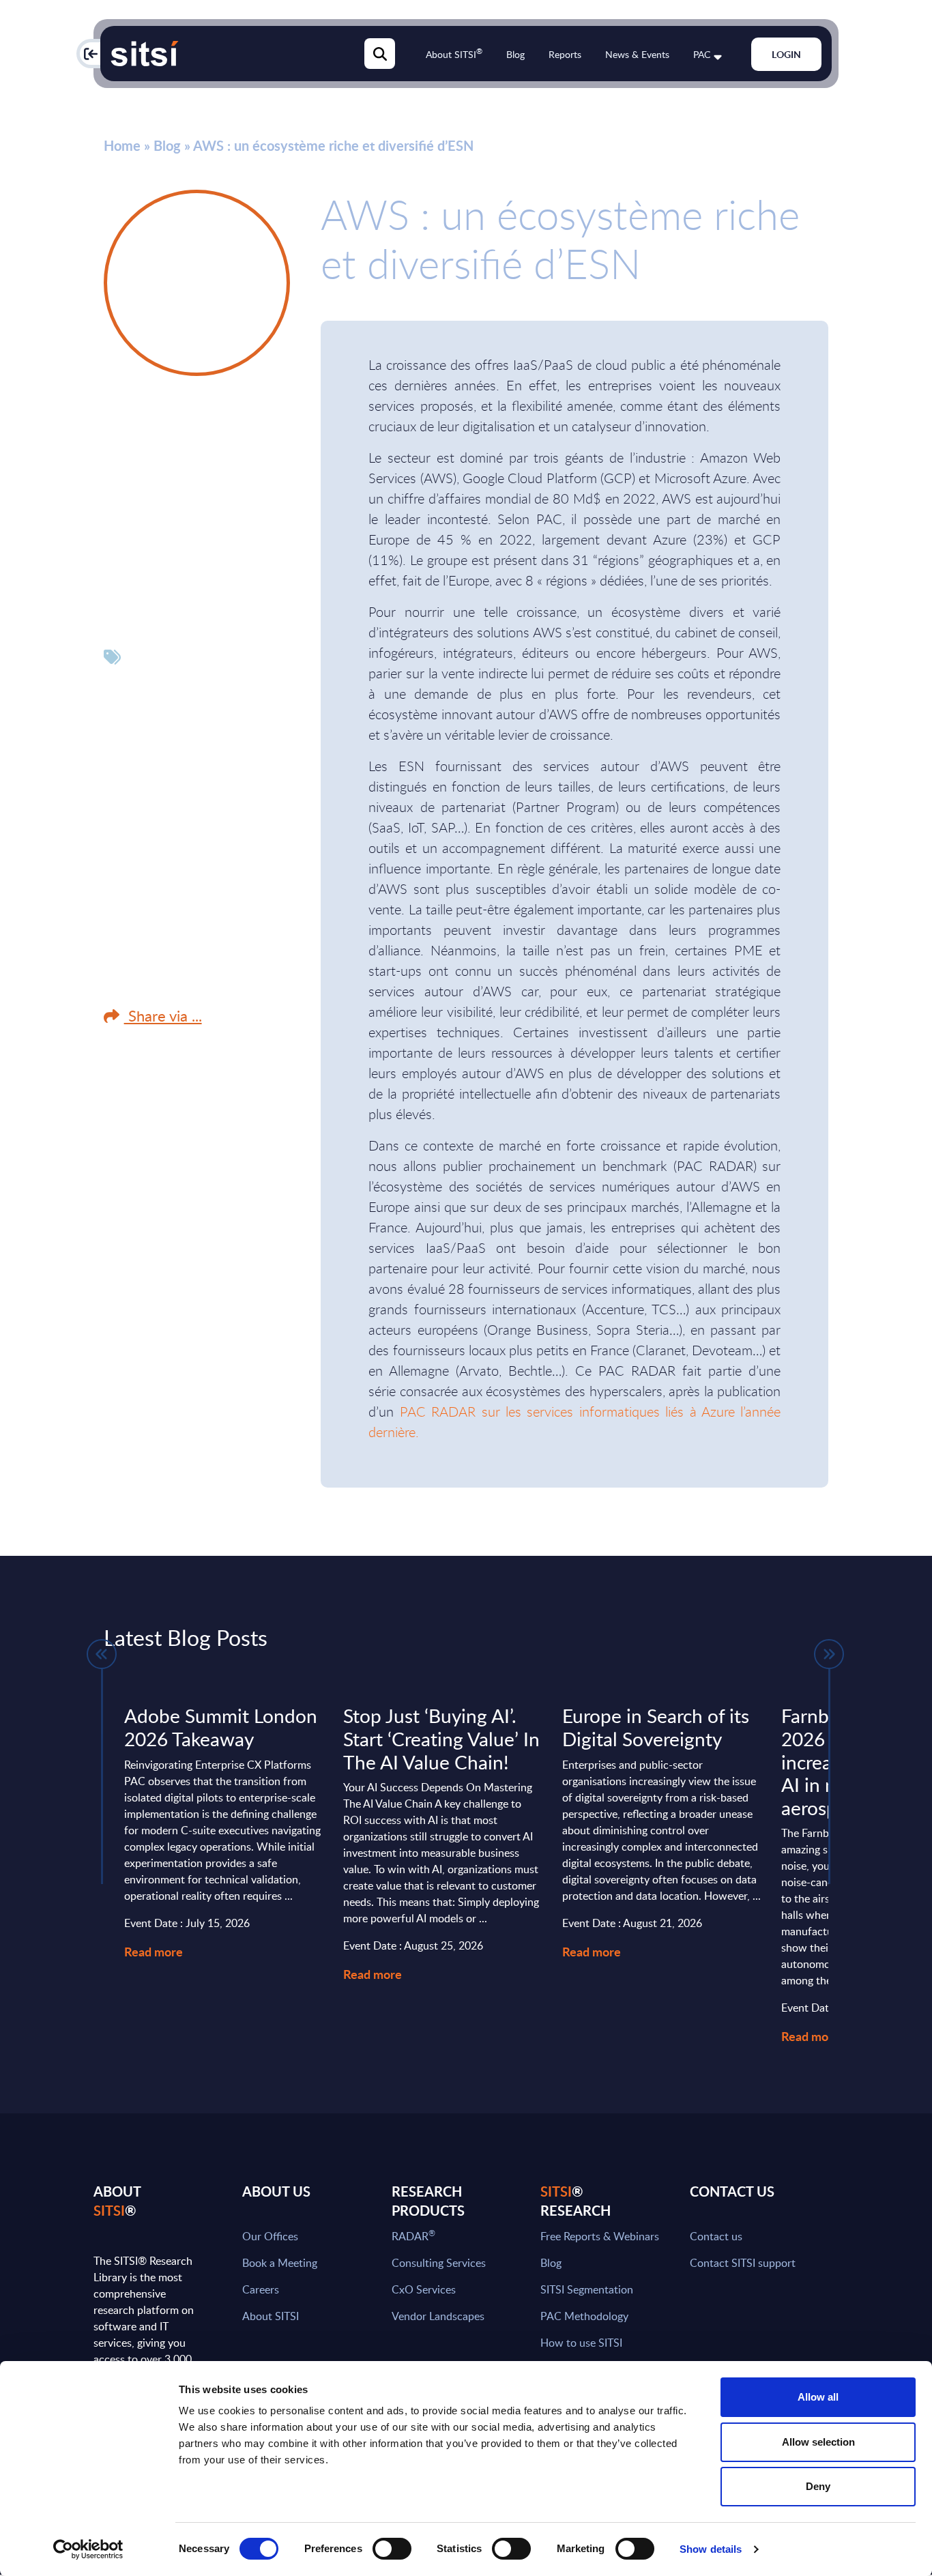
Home (122, 145)
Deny (818, 2486)
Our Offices (270, 2236)
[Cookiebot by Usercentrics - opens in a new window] (88, 2549)
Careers (261, 2289)
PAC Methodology (584, 2316)
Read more (154, 1951)
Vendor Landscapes (438, 2316)
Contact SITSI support (743, 2263)
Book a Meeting (280, 2263)
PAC (702, 54)
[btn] (102, 1654)
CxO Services (424, 2289)
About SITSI (454, 54)
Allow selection (818, 2442)
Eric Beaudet (164, 421)
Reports (565, 54)
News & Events (637, 54)
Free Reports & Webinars (600, 2236)
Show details (711, 2549)
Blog (515, 54)
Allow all (818, 2397)
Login (786, 54)
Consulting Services (439, 2263)
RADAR (413, 2236)
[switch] (392, 2549)
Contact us (716, 2236)
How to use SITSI (581, 2343)
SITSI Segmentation (587, 2289)
